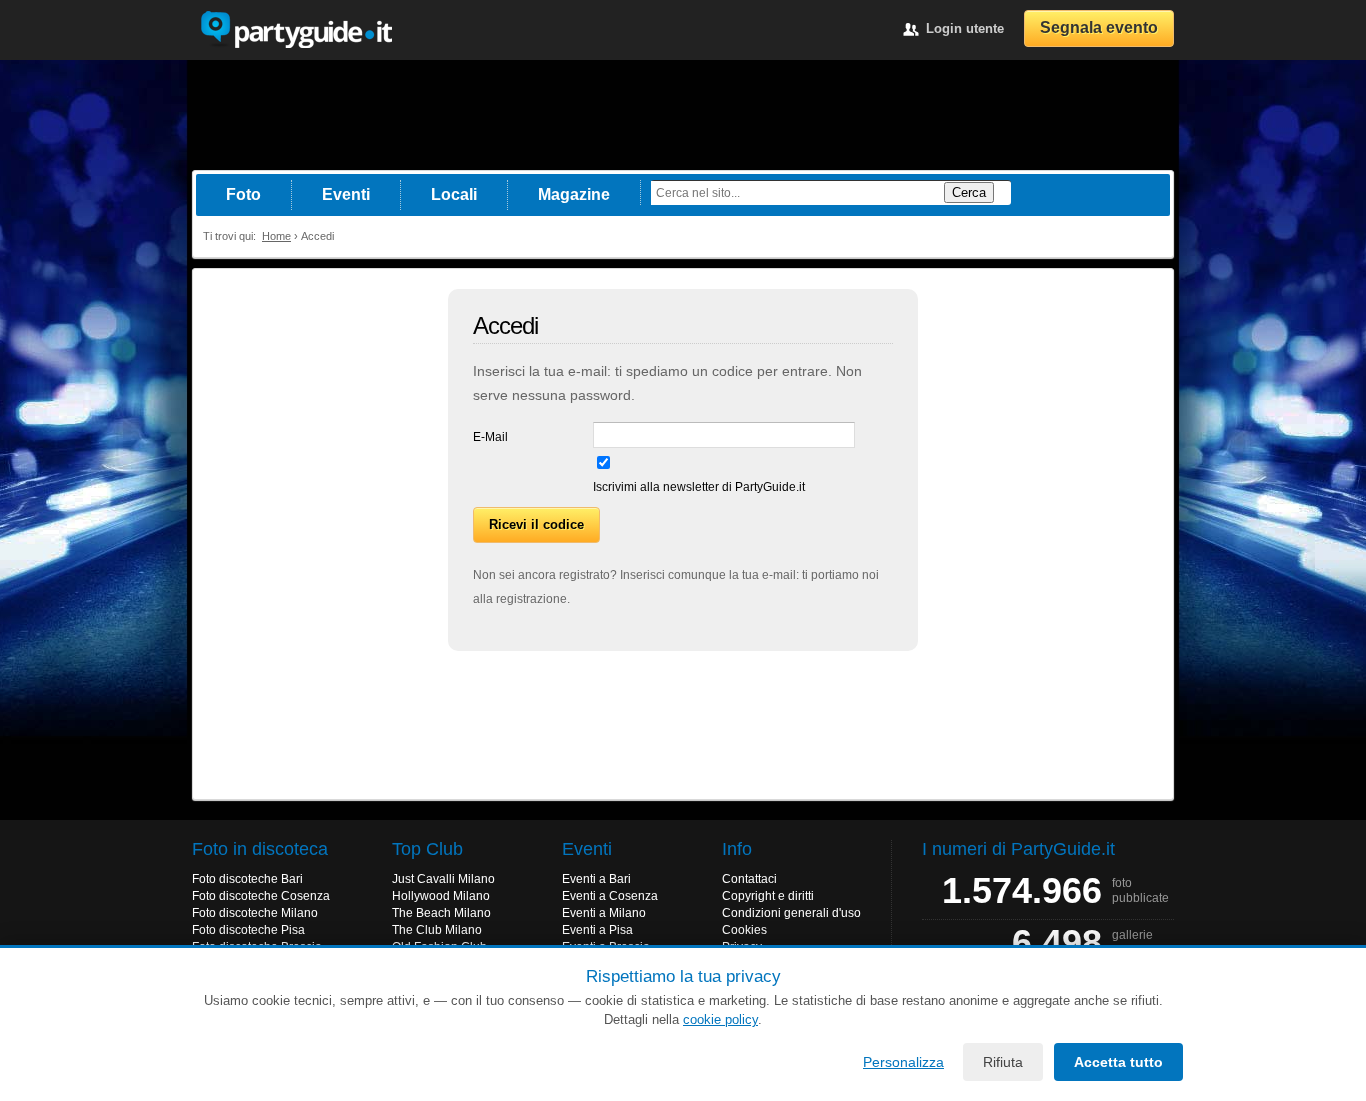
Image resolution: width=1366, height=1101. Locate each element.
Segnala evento (1099, 27)
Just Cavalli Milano (443, 879)
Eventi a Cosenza (610, 896)
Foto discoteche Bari (247, 879)
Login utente (965, 28)
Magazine (574, 194)
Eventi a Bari (596, 879)
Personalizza (903, 1062)
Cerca (969, 192)
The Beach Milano (441, 913)
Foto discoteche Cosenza (261, 896)
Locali (454, 194)
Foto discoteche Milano (255, 913)
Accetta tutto (1118, 1062)
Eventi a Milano (604, 913)
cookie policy (720, 1019)
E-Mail (490, 437)
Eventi (346, 194)
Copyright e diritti (768, 896)
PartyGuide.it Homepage (296, 30)
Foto (243, 194)
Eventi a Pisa (597, 930)
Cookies (744, 930)
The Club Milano (437, 930)
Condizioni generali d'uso (791, 913)
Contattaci (749, 879)
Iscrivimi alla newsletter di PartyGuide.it (699, 487)
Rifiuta (1003, 1062)
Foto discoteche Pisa (248, 930)
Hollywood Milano (441, 896)
